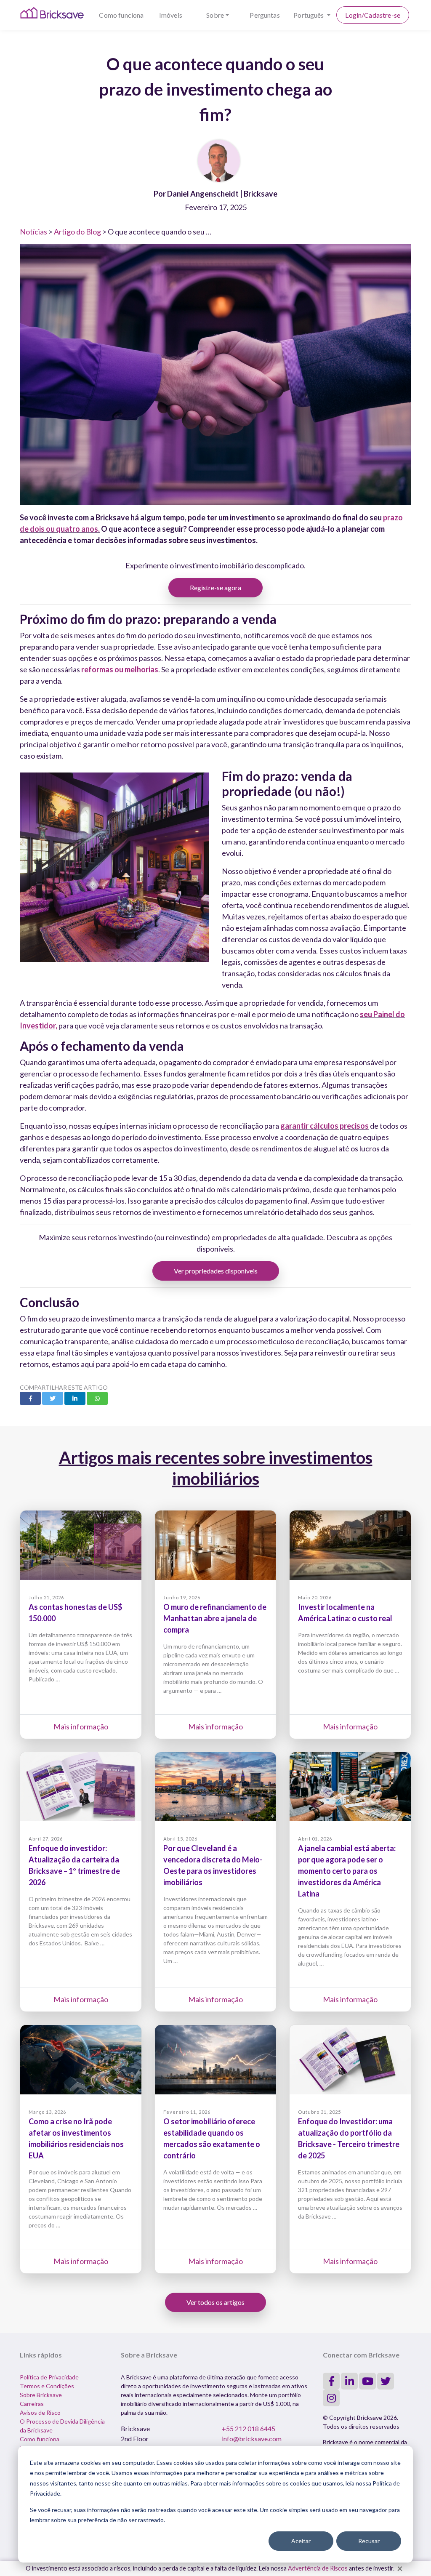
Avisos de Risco (40, 2412)
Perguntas (265, 15)
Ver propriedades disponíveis (216, 1271)
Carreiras (32, 2404)
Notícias (33, 232)
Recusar (369, 2541)
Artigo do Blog (77, 232)
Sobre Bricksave (41, 2395)
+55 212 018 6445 (249, 2428)
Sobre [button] (215, 15)
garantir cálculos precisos (325, 1126)
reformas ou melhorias (120, 669)
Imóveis (171, 15)
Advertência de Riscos (318, 2568)
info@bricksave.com (252, 2439)
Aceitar (301, 2541)
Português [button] (309, 15)
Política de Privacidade (49, 2377)
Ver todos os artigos (215, 2302)
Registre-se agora (215, 587)
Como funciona (121, 15)
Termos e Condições (47, 2386)
